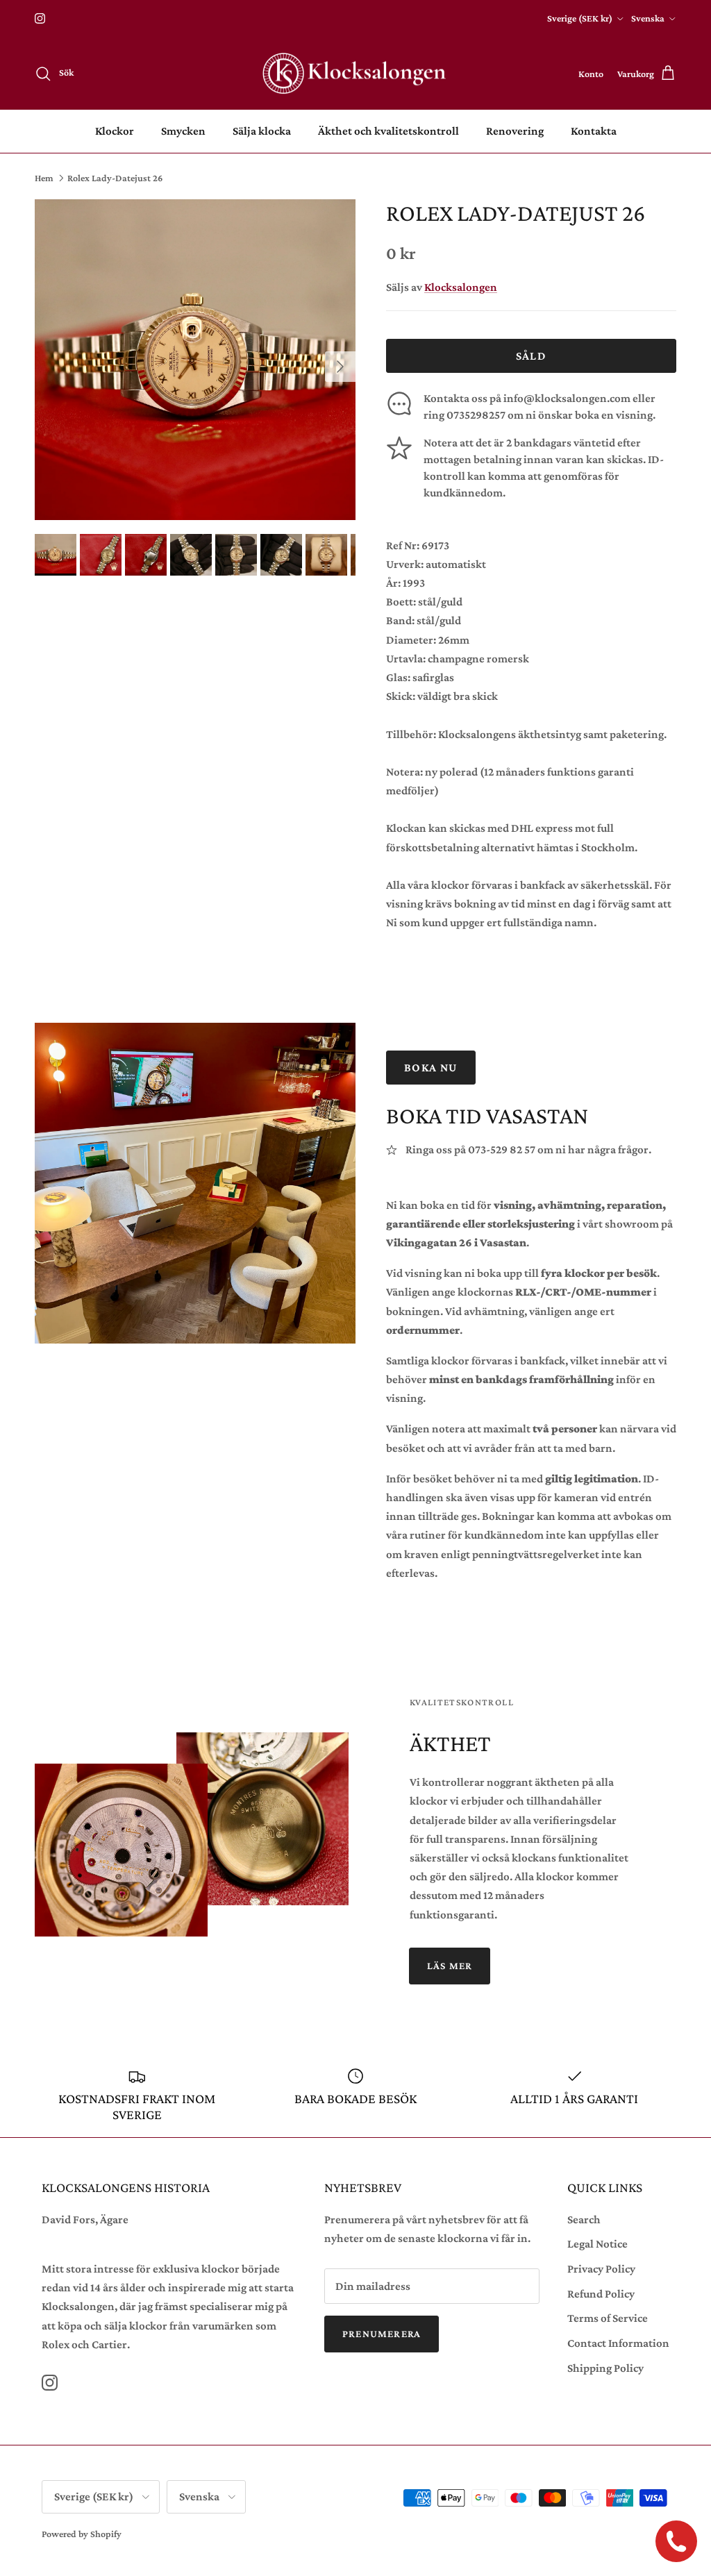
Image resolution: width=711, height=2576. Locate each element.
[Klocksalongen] (355, 74)
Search (584, 2219)
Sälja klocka (262, 131)
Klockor (115, 131)
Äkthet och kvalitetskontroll (388, 131)
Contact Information (618, 2343)
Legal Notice (597, 2244)
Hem (44, 178)
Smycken (183, 131)
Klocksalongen (461, 287)
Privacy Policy (601, 2269)
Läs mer (450, 1966)
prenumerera (382, 2334)
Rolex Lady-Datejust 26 (115, 178)
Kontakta (594, 131)
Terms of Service (608, 2318)
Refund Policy (601, 2294)
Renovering (515, 131)
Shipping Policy (605, 2368)
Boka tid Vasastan (487, 1115)
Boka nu (431, 1068)
